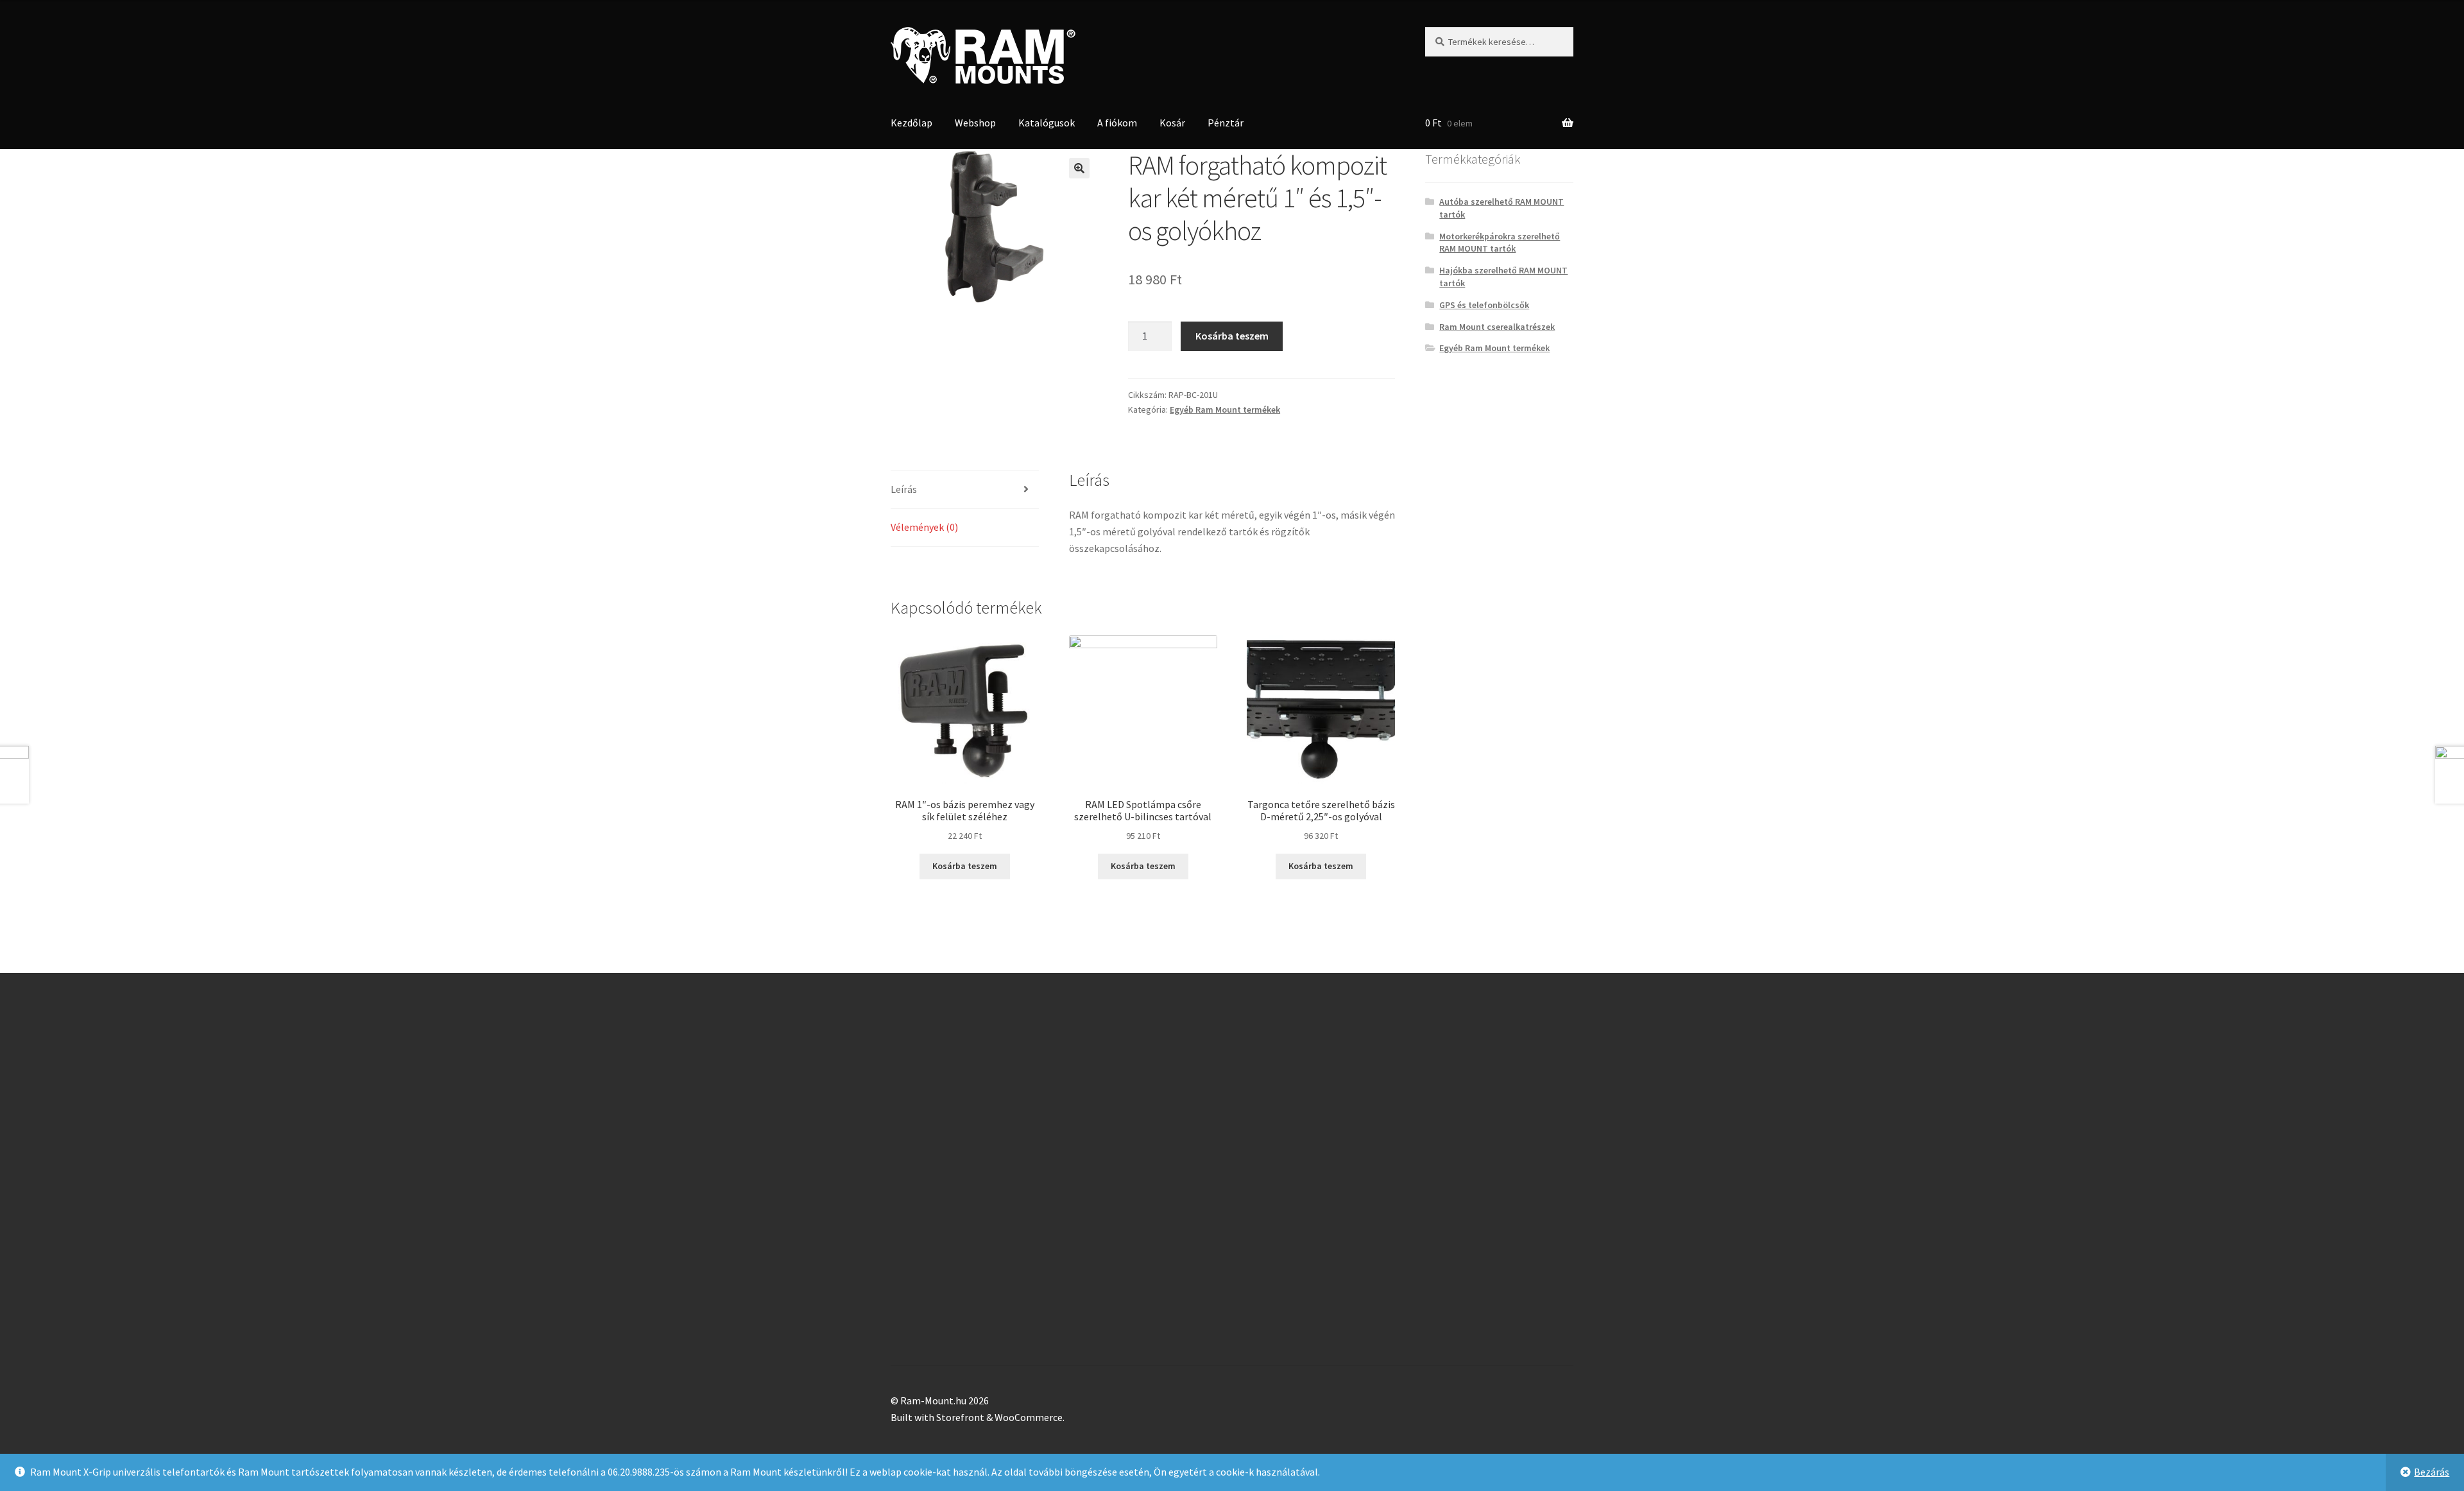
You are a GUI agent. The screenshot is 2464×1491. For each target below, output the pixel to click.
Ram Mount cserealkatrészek (1497, 327)
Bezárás (2432, 1472)
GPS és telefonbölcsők (1484, 305)
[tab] (965, 490)
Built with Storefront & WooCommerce (977, 1417)
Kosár (1172, 123)
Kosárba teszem (1232, 336)
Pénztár (1226, 123)
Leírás (904, 489)
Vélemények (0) (924, 527)
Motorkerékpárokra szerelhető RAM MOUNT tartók (1500, 243)
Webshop (975, 123)
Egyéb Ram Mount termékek (1225, 409)
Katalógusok (1047, 123)
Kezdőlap (911, 123)
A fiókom (1117, 123)
